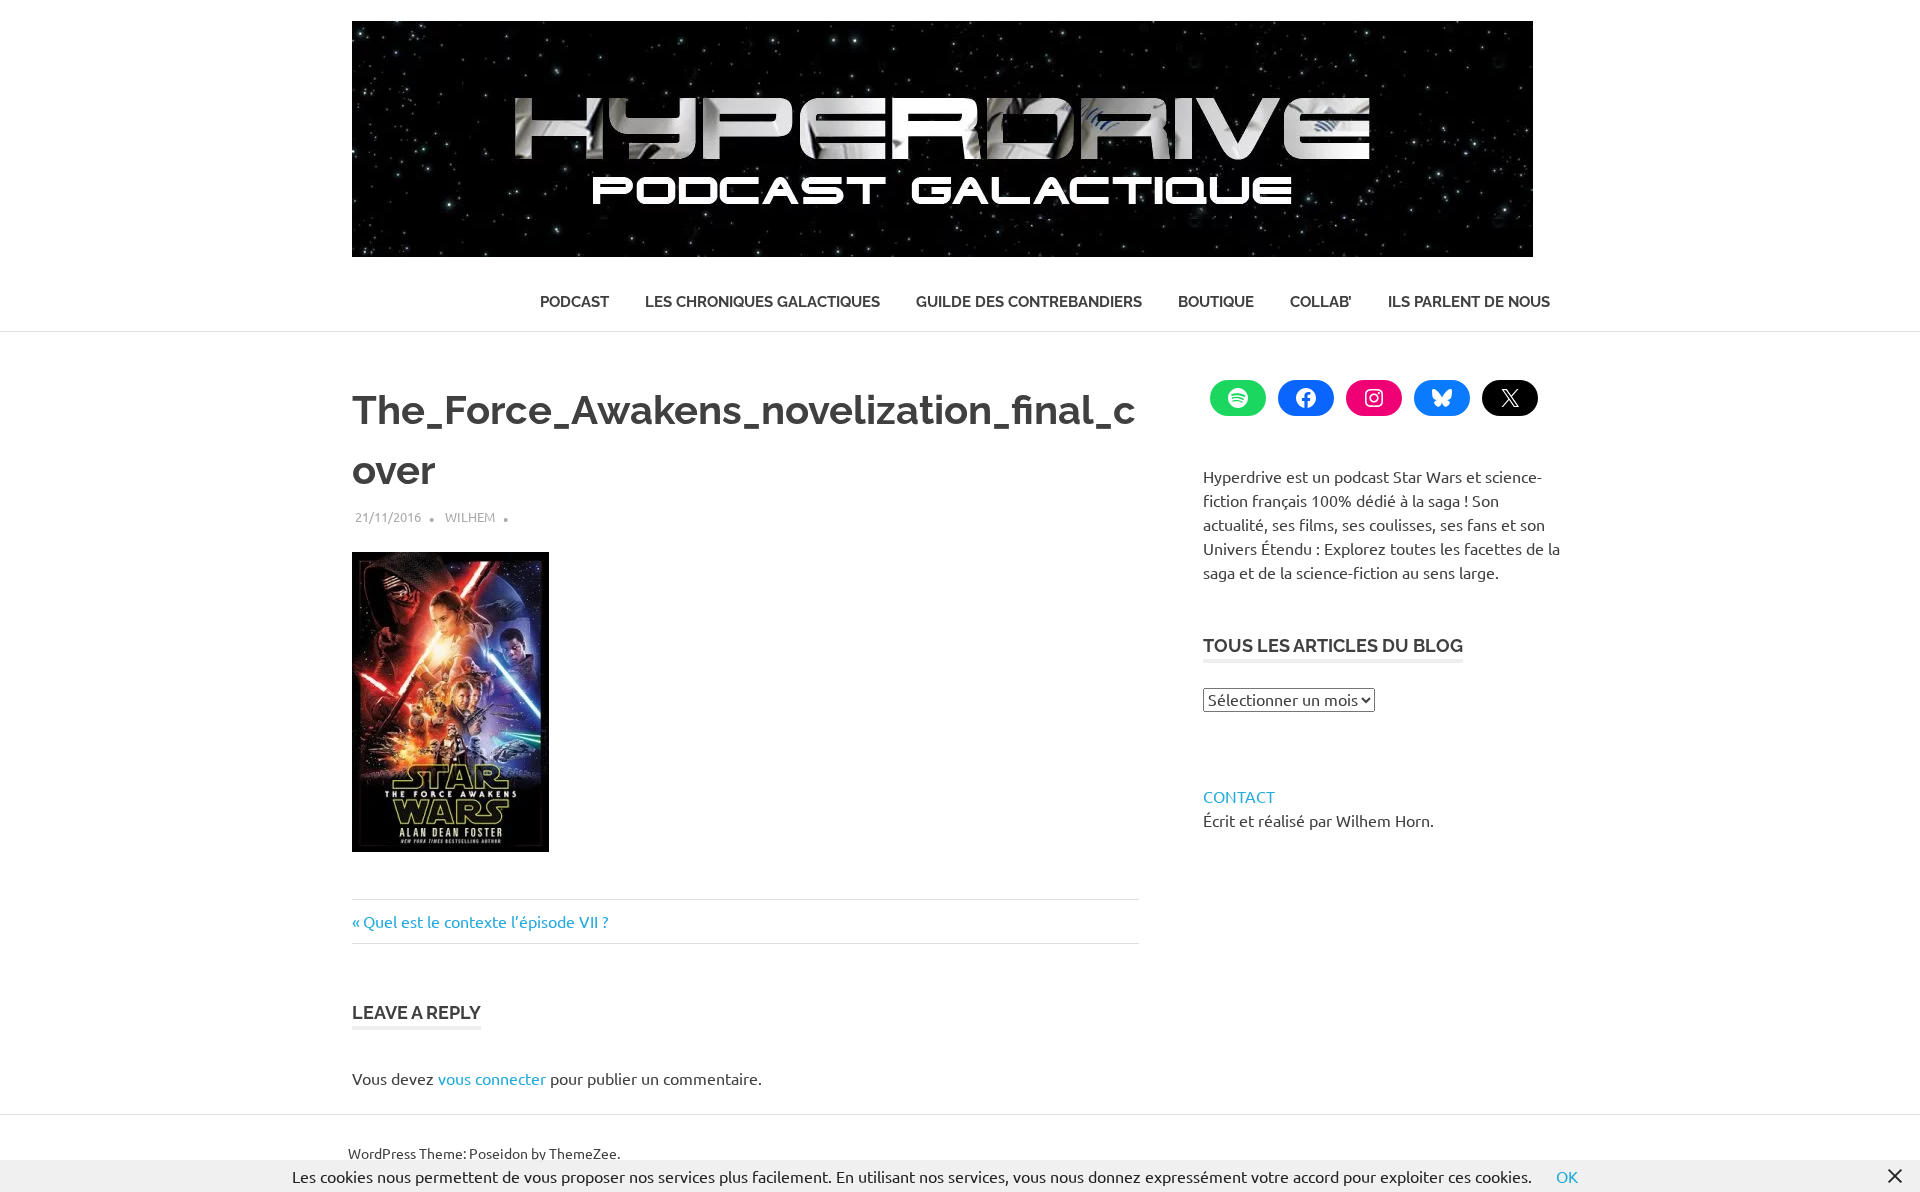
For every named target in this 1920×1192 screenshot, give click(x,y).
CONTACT (1239, 796)
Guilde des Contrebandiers (1029, 302)
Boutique (1216, 302)
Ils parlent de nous (1469, 302)
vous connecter (492, 1078)
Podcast (574, 302)
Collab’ (1321, 302)
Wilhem (470, 516)
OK (1567, 1176)
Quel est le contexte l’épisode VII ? (485, 921)
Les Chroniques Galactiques (762, 302)
